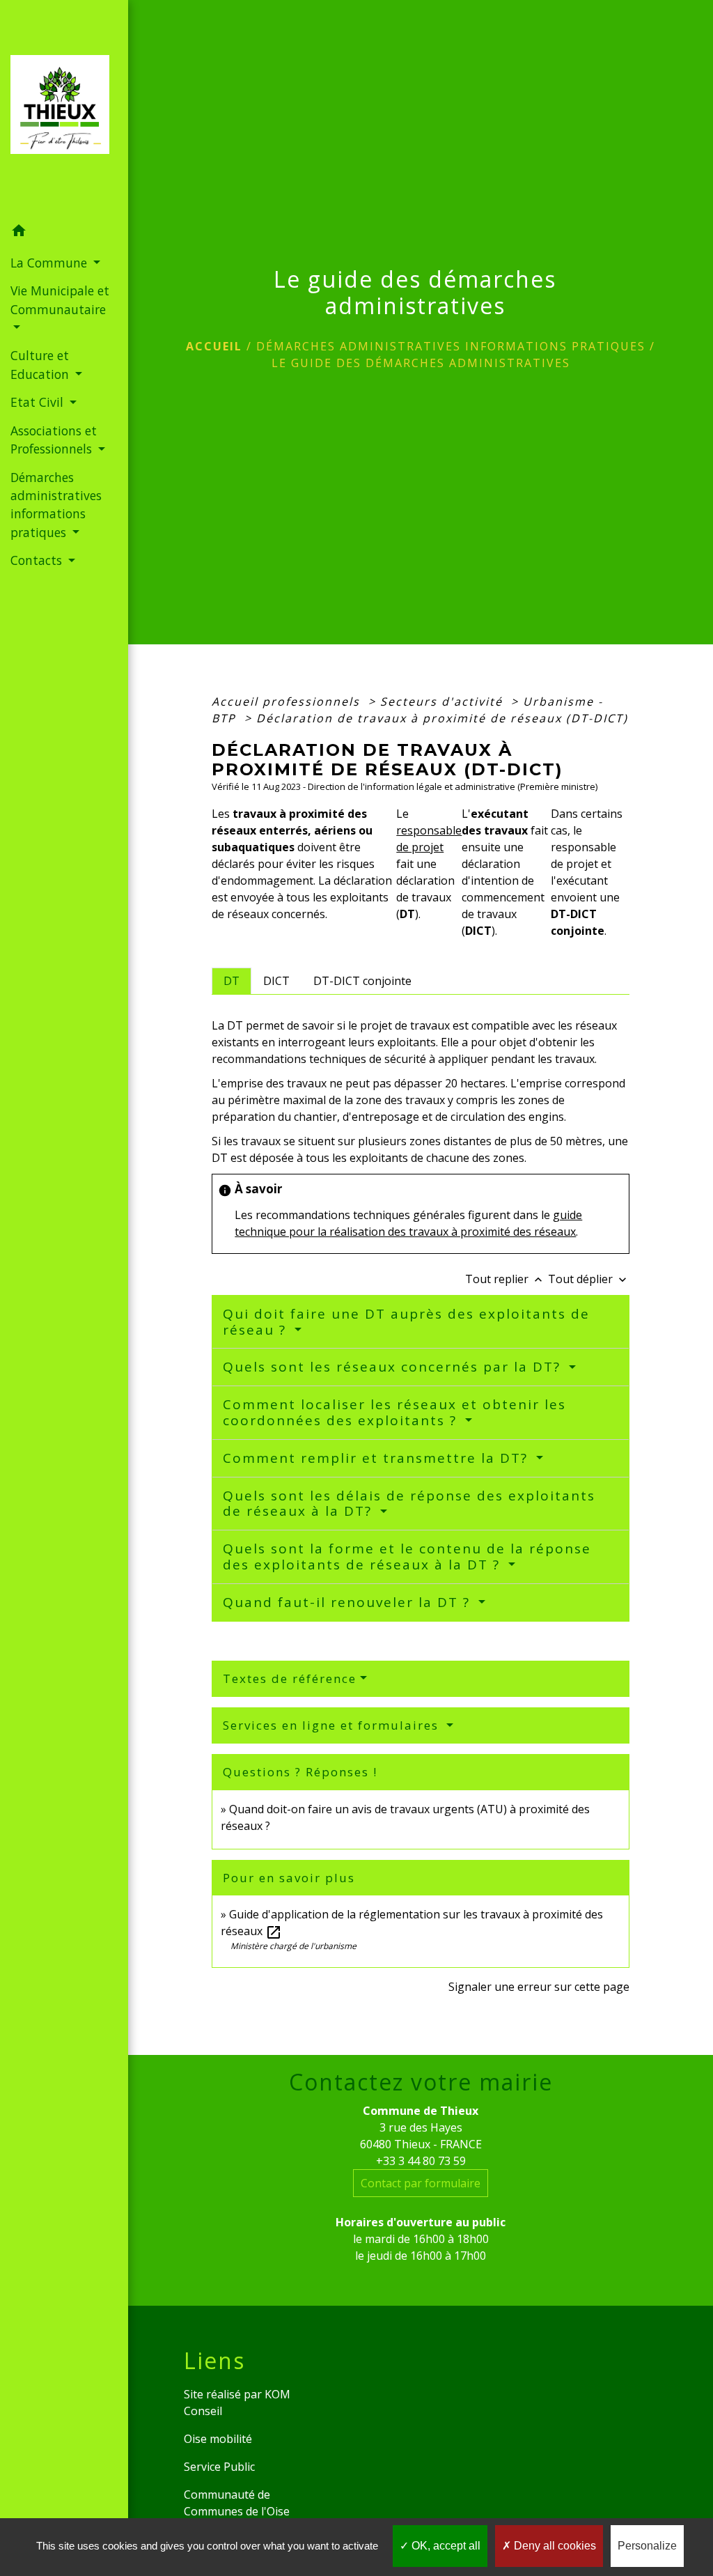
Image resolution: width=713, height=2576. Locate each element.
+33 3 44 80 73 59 (421, 2161)
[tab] (232, 981)
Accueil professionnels (288, 701)
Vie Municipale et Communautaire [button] (60, 300)
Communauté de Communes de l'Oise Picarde (237, 2511)
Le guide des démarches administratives (421, 363)
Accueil (214, 346)
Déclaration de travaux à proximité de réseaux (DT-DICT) (442, 718)
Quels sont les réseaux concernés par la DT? (394, 1367)
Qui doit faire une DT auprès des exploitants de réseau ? (406, 1322)
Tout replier (505, 1279)
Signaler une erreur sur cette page (539, 1987)
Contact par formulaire (421, 2183)
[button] (64, 233)
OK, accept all (445, 2546)
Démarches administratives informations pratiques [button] (56, 505)
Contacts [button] (38, 560)
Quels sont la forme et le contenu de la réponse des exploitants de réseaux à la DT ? (407, 1557)
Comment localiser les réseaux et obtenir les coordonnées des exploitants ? (394, 1412)
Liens (214, 2361)
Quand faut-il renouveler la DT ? (349, 1602)
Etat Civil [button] (39, 402)
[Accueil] (64, 109)
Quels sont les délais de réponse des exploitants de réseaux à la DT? (409, 1504)
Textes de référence (290, 1678)
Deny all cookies (554, 2546)
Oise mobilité (218, 2439)
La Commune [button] (50, 263)
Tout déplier (589, 1279)
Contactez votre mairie (421, 2082)
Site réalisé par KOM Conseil (237, 2403)
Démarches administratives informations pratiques (451, 346)
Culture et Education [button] (41, 364)
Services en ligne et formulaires (333, 1725)
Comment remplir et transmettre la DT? (378, 1458)
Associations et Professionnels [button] (54, 440)
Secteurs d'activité (444, 701)
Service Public (219, 2467)
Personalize (647, 2546)
